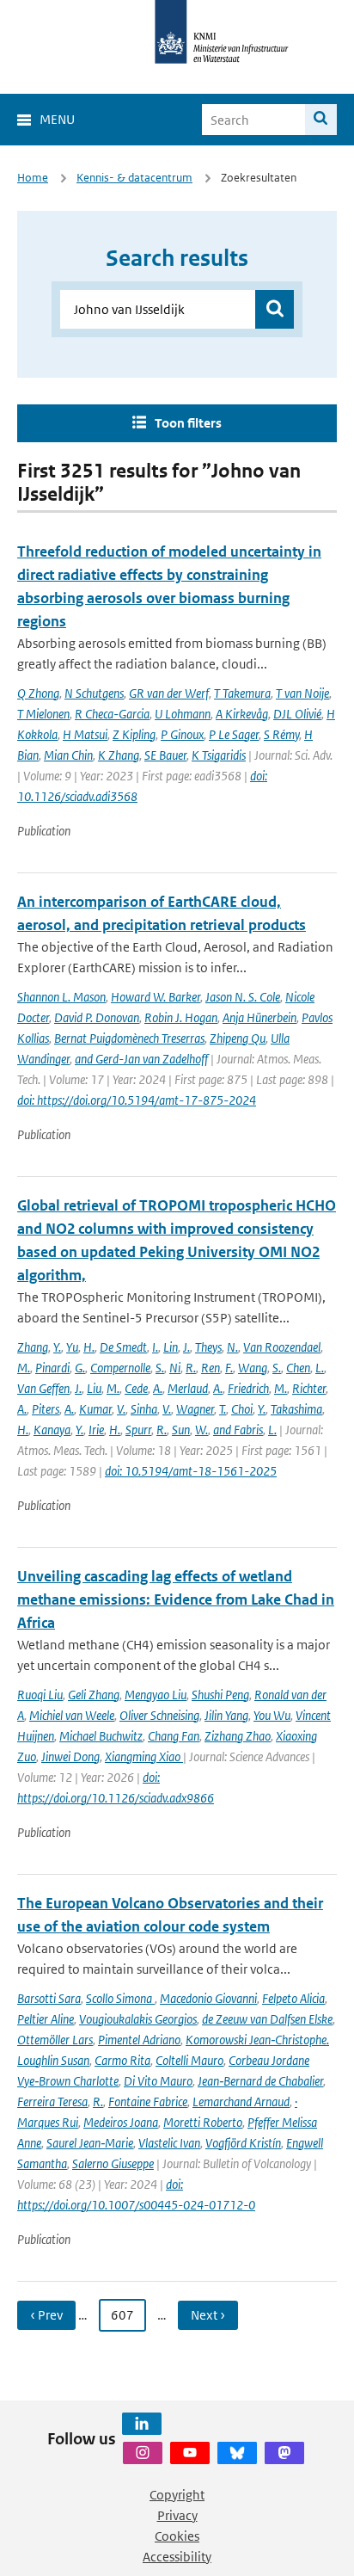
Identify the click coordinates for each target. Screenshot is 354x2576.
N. (232, 1347)
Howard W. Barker (156, 997)
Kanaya (52, 1430)
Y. (57, 1347)
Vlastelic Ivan (169, 2143)
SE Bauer (165, 755)
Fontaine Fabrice (148, 2101)
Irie (96, 1430)
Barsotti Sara (49, 1998)
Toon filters (188, 423)
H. (89, 1347)
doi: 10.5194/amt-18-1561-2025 (191, 1471)
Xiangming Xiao (144, 1756)
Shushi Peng (220, 1695)
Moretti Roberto (203, 2122)
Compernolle (120, 1368)
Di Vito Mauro (158, 2081)
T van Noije (302, 693)
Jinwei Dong (70, 1756)
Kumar (95, 1409)
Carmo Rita (122, 2060)
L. (320, 1368)
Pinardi (52, 1368)
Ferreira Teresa (52, 2101)
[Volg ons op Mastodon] (284, 2453)
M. (24, 1368)
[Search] (321, 120)
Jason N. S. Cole (243, 997)
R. (191, 1368)
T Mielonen (43, 714)
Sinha (144, 1409)
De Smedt (123, 1347)
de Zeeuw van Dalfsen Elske (267, 2019)
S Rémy (281, 734)
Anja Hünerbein (259, 1017)
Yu (72, 1347)
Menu (57, 119)
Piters (46, 1409)
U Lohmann (183, 714)
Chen (298, 1368)
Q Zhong (38, 693)
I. (155, 1347)
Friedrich (248, 1388)
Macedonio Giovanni (208, 1998)
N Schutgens (94, 693)
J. (186, 1347)
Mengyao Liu (156, 1695)
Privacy (177, 2515)
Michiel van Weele (72, 1715)
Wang (253, 1368)
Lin (171, 1347)
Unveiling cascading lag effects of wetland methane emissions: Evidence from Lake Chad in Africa (176, 1599)
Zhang (33, 1347)
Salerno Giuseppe (113, 2163)
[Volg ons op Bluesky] (237, 2453)
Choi (242, 1409)
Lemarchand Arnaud (241, 2101)
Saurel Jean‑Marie (90, 2143)
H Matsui (85, 734)
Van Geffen (43, 1388)
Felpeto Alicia (293, 1998)
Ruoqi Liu (40, 1695)
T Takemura (242, 693)
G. (80, 1368)
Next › (208, 2315)
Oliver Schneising (159, 1715)
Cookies (177, 2536)
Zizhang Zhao (238, 1736)
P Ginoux (182, 734)
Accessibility (177, 2557)
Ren (211, 1368)
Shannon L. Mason (61, 997)
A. (158, 1388)
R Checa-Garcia (112, 714)
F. (229, 1368)
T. (223, 1409)
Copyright (177, 2495)
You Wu (272, 1715)
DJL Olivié (297, 714)
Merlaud (188, 1388)
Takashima (296, 1409)
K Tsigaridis (219, 755)
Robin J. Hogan (181, 1017)
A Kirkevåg (242, 714)
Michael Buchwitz (101, 1736)
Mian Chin (68, 755)
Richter (309, 1388)
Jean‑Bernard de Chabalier (260, 2081)
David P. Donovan (97, 1017)
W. (201, 1430)
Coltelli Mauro (189, 2060)
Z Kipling (134, 734)
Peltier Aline (46, 2019)
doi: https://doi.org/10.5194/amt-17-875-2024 (137, 1100)
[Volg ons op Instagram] (143, 2453)
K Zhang (119, 755)
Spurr (138, 1430)
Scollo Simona (120, 1998)
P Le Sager (234, 734)
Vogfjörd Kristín (243, 2143)
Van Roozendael (282, 1347)
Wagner (195, 1409)
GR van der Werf (169, 693)
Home (33, 178)
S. (160, 1368)
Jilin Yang (226, 1715)
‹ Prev (46, 2315)
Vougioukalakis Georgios (138, 2019)
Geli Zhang (94, 1695)
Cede (136, 1388)
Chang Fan (174, 1736)
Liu (94, 1388)
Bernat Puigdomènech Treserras (129, 1038)
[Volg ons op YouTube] (190, 2453)
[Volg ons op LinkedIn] (142, 2424)
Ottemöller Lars (55, 2040)
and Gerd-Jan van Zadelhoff (141, 1059)
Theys (208, 1347)
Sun (181, 1430)
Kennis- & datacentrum (134, 178)
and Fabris (238, 1430)
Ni (175, 1368)
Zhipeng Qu (238, 1038)
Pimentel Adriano (139, 2040)
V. (121, 1409)
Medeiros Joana (121, 2122)
